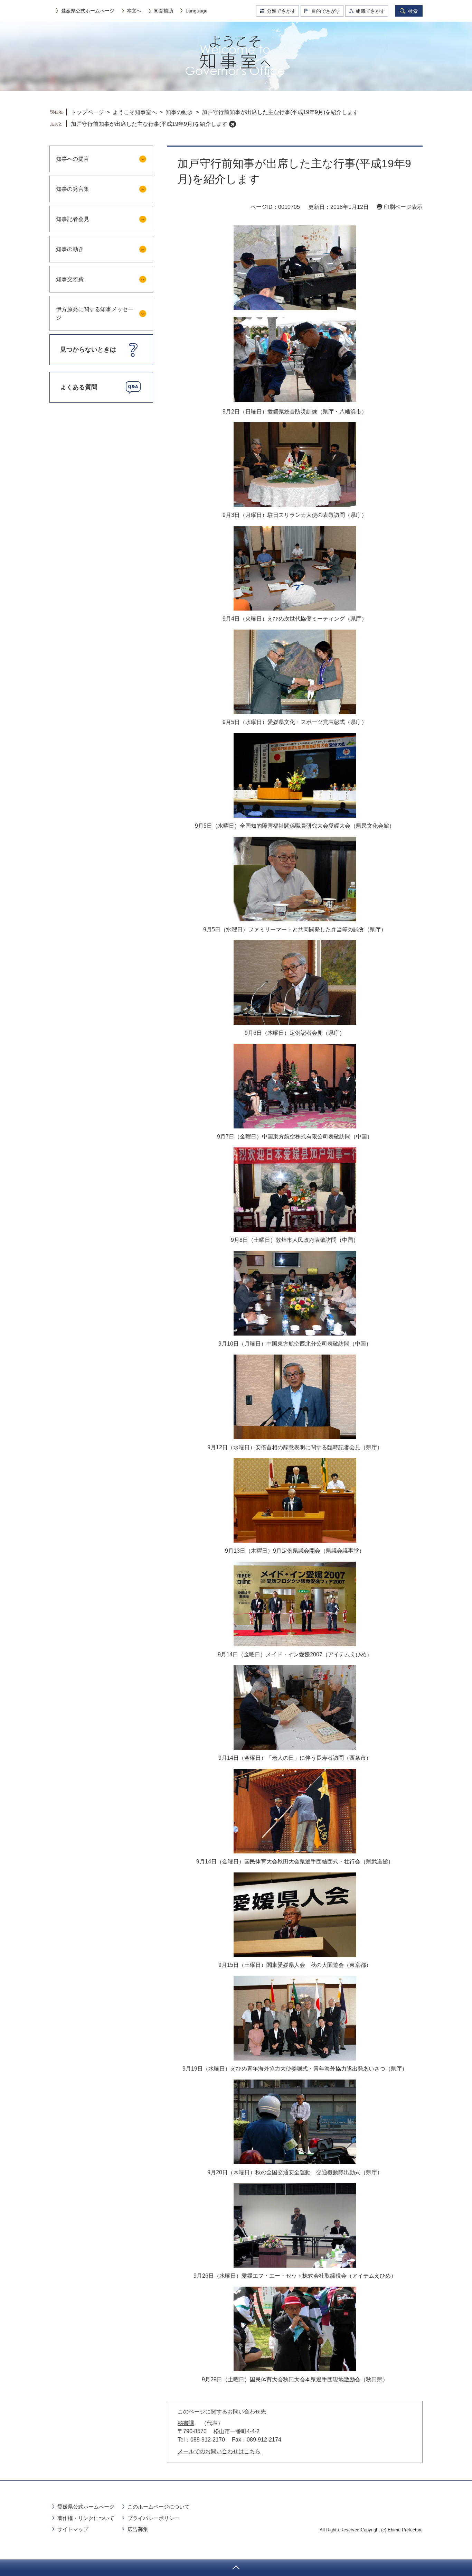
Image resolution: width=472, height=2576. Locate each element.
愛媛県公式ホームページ (88, 11)
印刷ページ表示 (403, 207)
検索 (413, 11)
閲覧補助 (163, 11)
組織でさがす (370, 11)
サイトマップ (73, 2529)
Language (197, 11)
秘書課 (186, 2423)
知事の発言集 (73, 189)
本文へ (134, 11)
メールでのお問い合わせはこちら (219, 2451)
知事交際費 (70, 279)
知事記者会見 (73, 219)
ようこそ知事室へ (135, 112)
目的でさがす (326, 11)
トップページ (87, 112)
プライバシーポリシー (153, 2518)
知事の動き (179, 112)
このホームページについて (159, 2507)
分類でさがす (281, 11)
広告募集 (138, 2529)
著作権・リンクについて (86, 2518)
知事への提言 (73, 159)
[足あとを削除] (233, 124)
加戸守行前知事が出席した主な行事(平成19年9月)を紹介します (149, 124)
